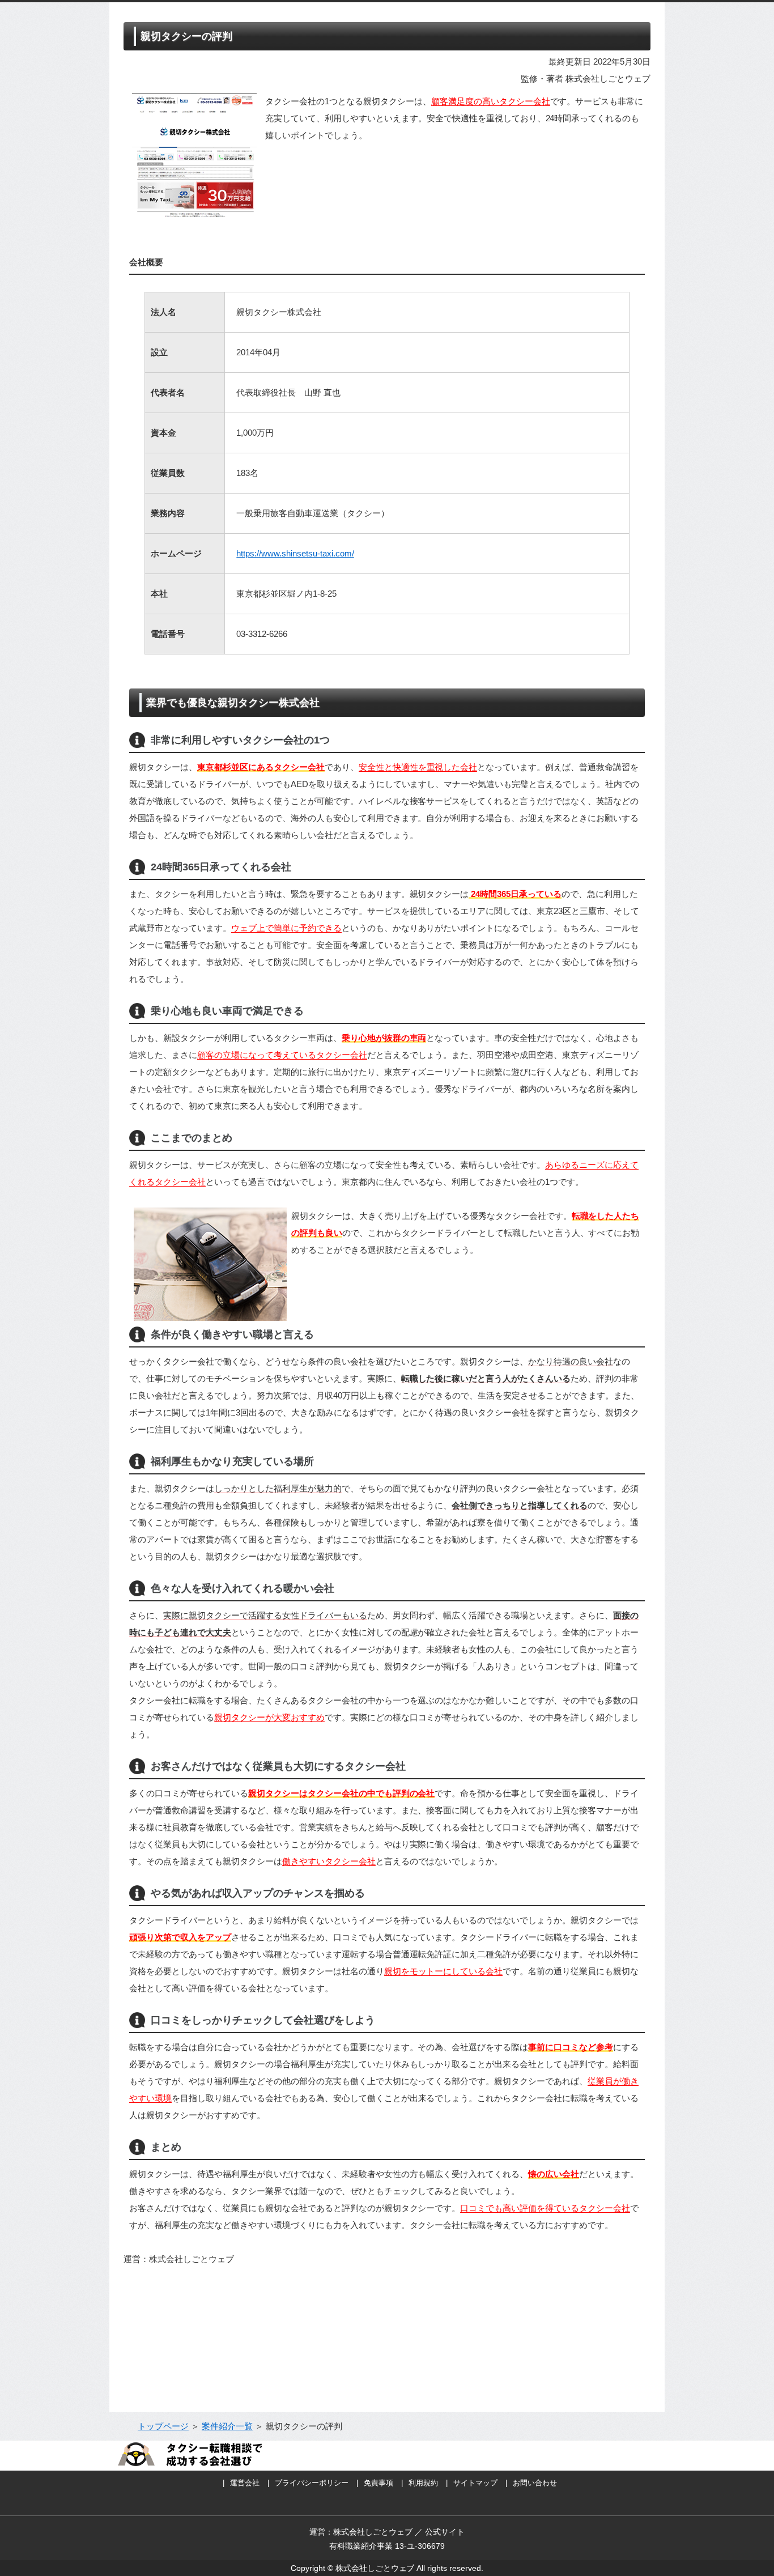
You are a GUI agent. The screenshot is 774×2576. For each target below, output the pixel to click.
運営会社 (245, 2483)
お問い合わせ (535, 2483)
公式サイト (445, 2532)
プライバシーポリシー (312, 2483)
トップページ (163, 2426)
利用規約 (423, 2483)
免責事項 (379, 2483)
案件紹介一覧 (227, 2426)
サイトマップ (475, 2483)
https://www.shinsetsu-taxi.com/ (295, 553)
